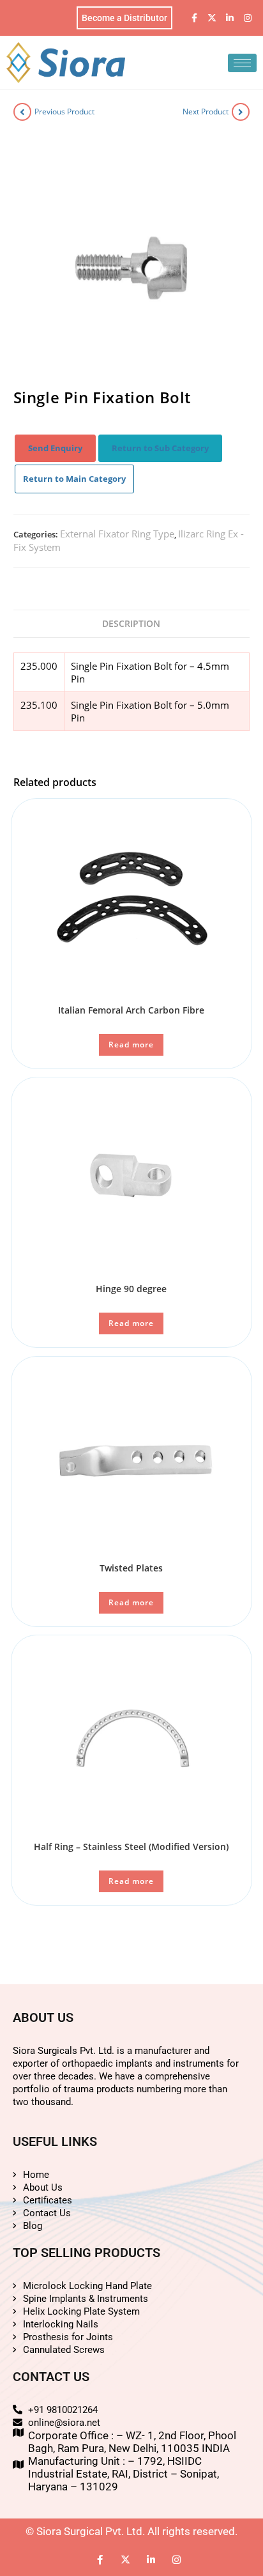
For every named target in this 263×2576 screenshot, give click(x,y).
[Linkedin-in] (230, 18)
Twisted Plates (131, 1568)
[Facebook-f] (194, 18)
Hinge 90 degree (131, 1289)
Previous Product (64, 112)
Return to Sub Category (160, 448)
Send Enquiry (55, 448)
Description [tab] (131, 623)
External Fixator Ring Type (117, 534)
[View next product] (241, 112)
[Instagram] (248, 18)
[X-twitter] (212, 18)
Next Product (206, 112)
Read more (131, 1045)
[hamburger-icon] (242, 63)
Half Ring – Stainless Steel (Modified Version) (131, 1847)
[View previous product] (22, 112)
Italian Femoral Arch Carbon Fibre (131, 1010)
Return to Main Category (74, 479)
